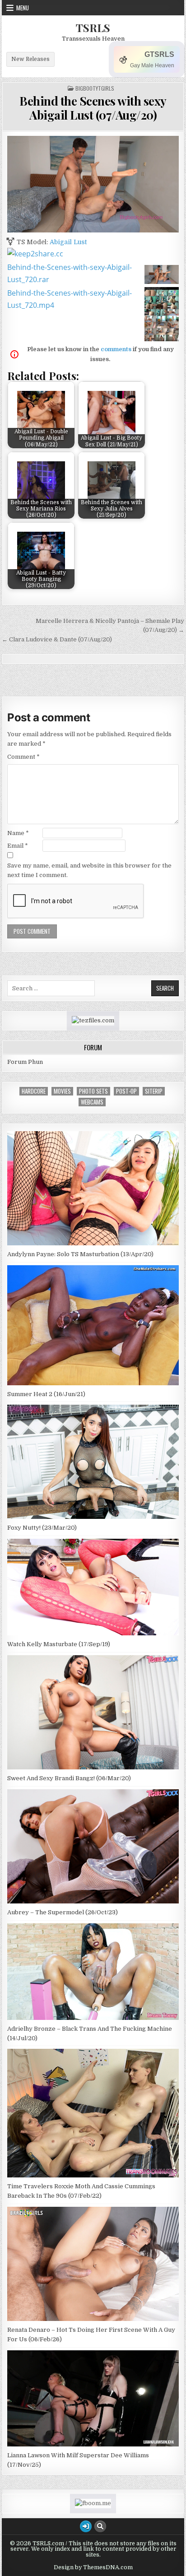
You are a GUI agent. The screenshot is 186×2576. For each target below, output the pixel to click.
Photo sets (93, 1091)
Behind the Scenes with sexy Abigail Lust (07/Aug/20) (93, 108)
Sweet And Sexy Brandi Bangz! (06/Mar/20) (69, 1778)
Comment (23, 757)
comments (116, 349)
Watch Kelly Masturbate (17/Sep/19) (59, 1644)
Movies (62, 1091)
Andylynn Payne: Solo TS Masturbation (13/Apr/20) (80, 1254)
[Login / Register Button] (86, 2526)
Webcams (92, 1102)
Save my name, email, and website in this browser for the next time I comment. (89, 870)
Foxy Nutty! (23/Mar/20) (42, 1528)
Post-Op (126, 1091)
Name (18, 833)
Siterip (154, 1091)
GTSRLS (159, 54)
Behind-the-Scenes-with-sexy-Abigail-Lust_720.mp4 (70, 299)
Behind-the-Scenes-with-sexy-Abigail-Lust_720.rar (70, 273)
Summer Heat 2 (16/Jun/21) (46, 1394)
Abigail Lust (68, 242)
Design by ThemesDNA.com (93, 2567)
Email (18, 846)
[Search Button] (100, 2526)
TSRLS (93, 28)
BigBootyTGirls (95, 88)
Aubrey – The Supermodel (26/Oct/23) (63, 1912)
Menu (23, 8)
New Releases (30, 59)
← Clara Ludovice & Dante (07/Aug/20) (57, 639)
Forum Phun (25, 1062)
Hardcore (34, 1091)
